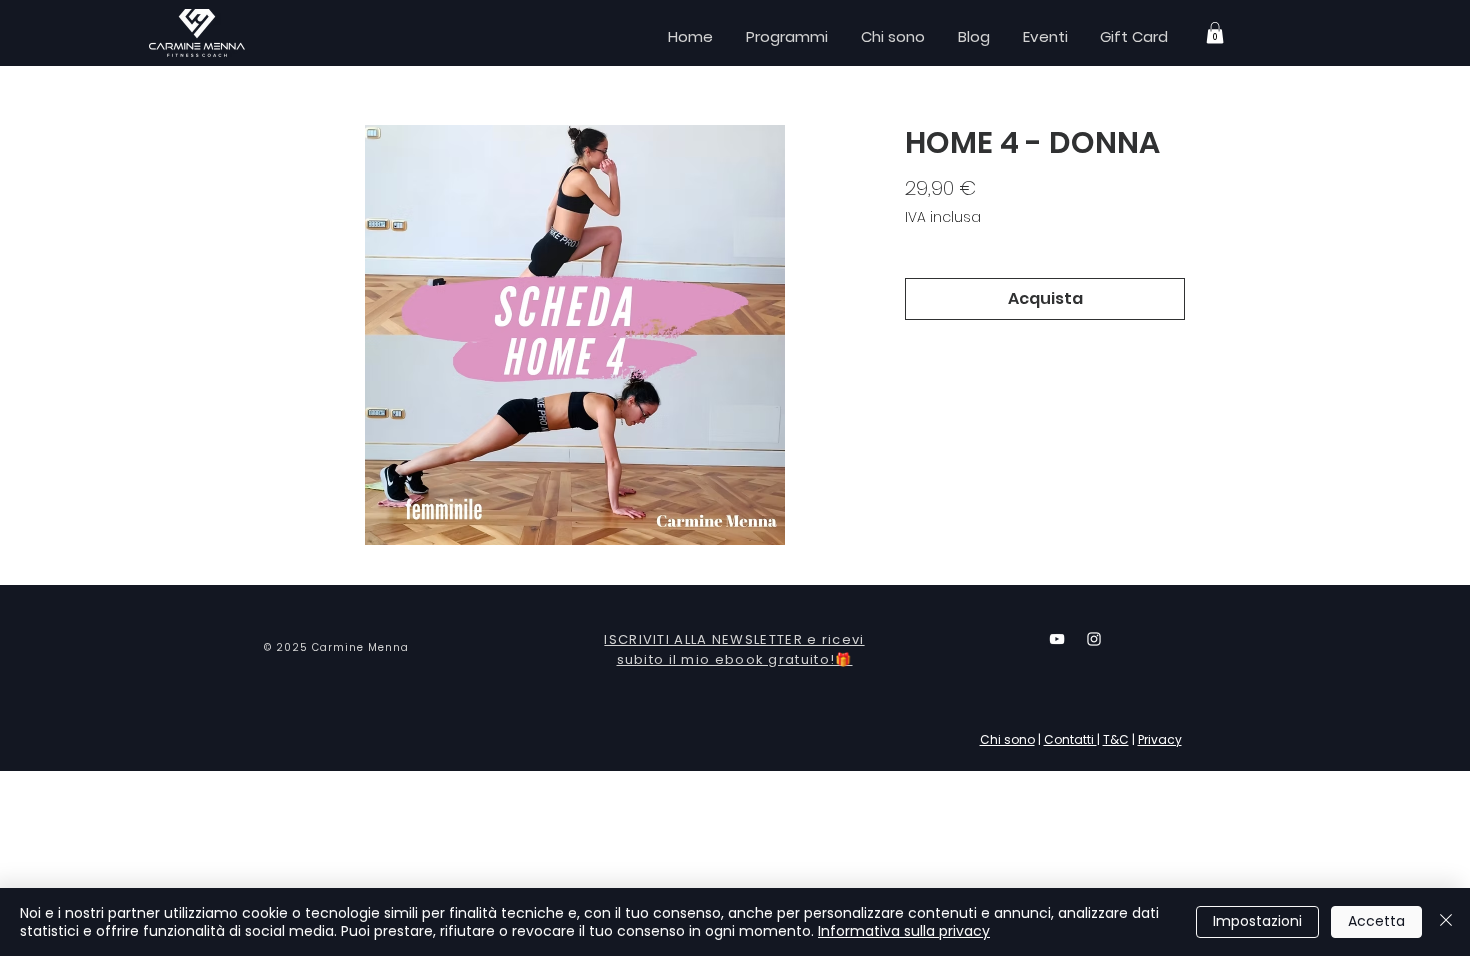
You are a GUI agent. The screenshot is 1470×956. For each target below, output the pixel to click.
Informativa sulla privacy (904, 931)
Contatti (1070, 739)
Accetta (1376, 921)
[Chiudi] (1446, 922)
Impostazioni (1257, 921)
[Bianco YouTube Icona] (1057, 639)
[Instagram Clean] (1094, 639)
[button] (1215, 33)
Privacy (1160, 739)
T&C (1116, 739)
